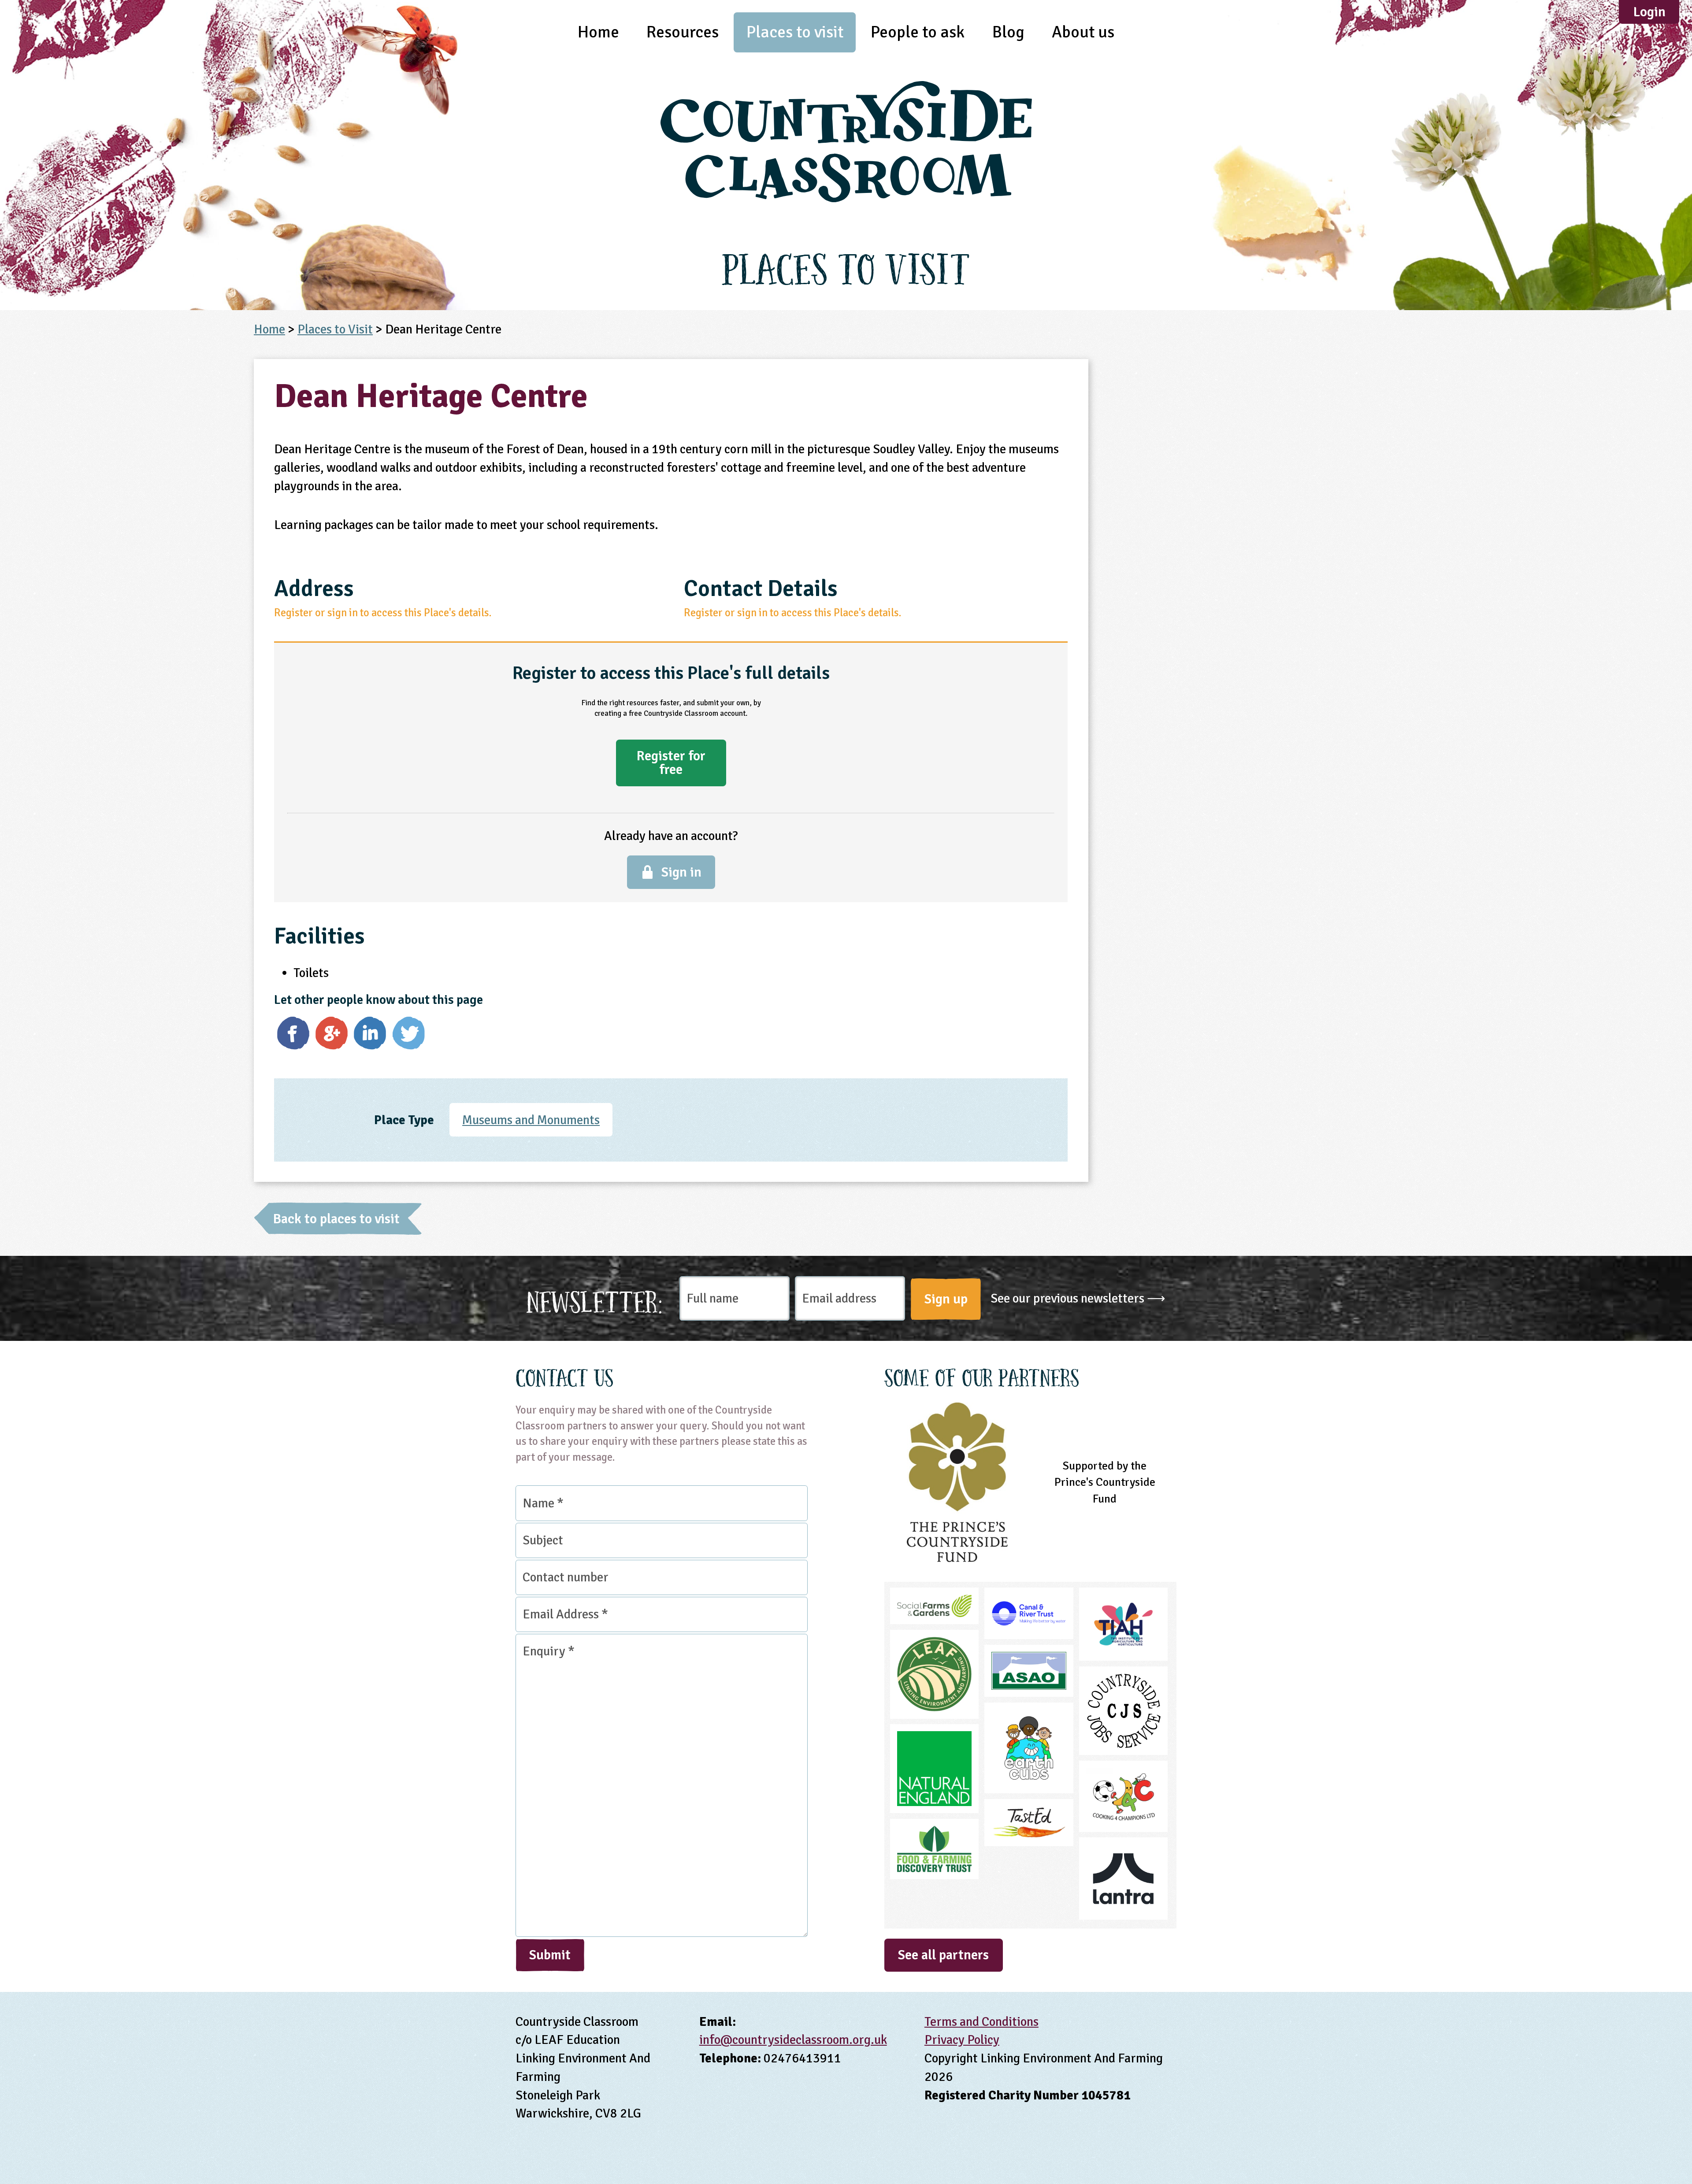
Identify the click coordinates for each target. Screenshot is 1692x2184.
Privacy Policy (962, 2040)
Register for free (671, 763)
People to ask (918, 32)
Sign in (681, 872)
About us (1083, 32)
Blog (1008, 32)
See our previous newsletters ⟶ (1078, 1298)
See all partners (943, 1955)
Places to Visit (335, 329)
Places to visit (795, 32)
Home (598, 32)
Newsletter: (595, 1299)
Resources (683, 32)
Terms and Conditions (981, 2022)
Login (1649, 12)
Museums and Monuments (531, 1120)
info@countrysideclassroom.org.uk (793, 2040)
